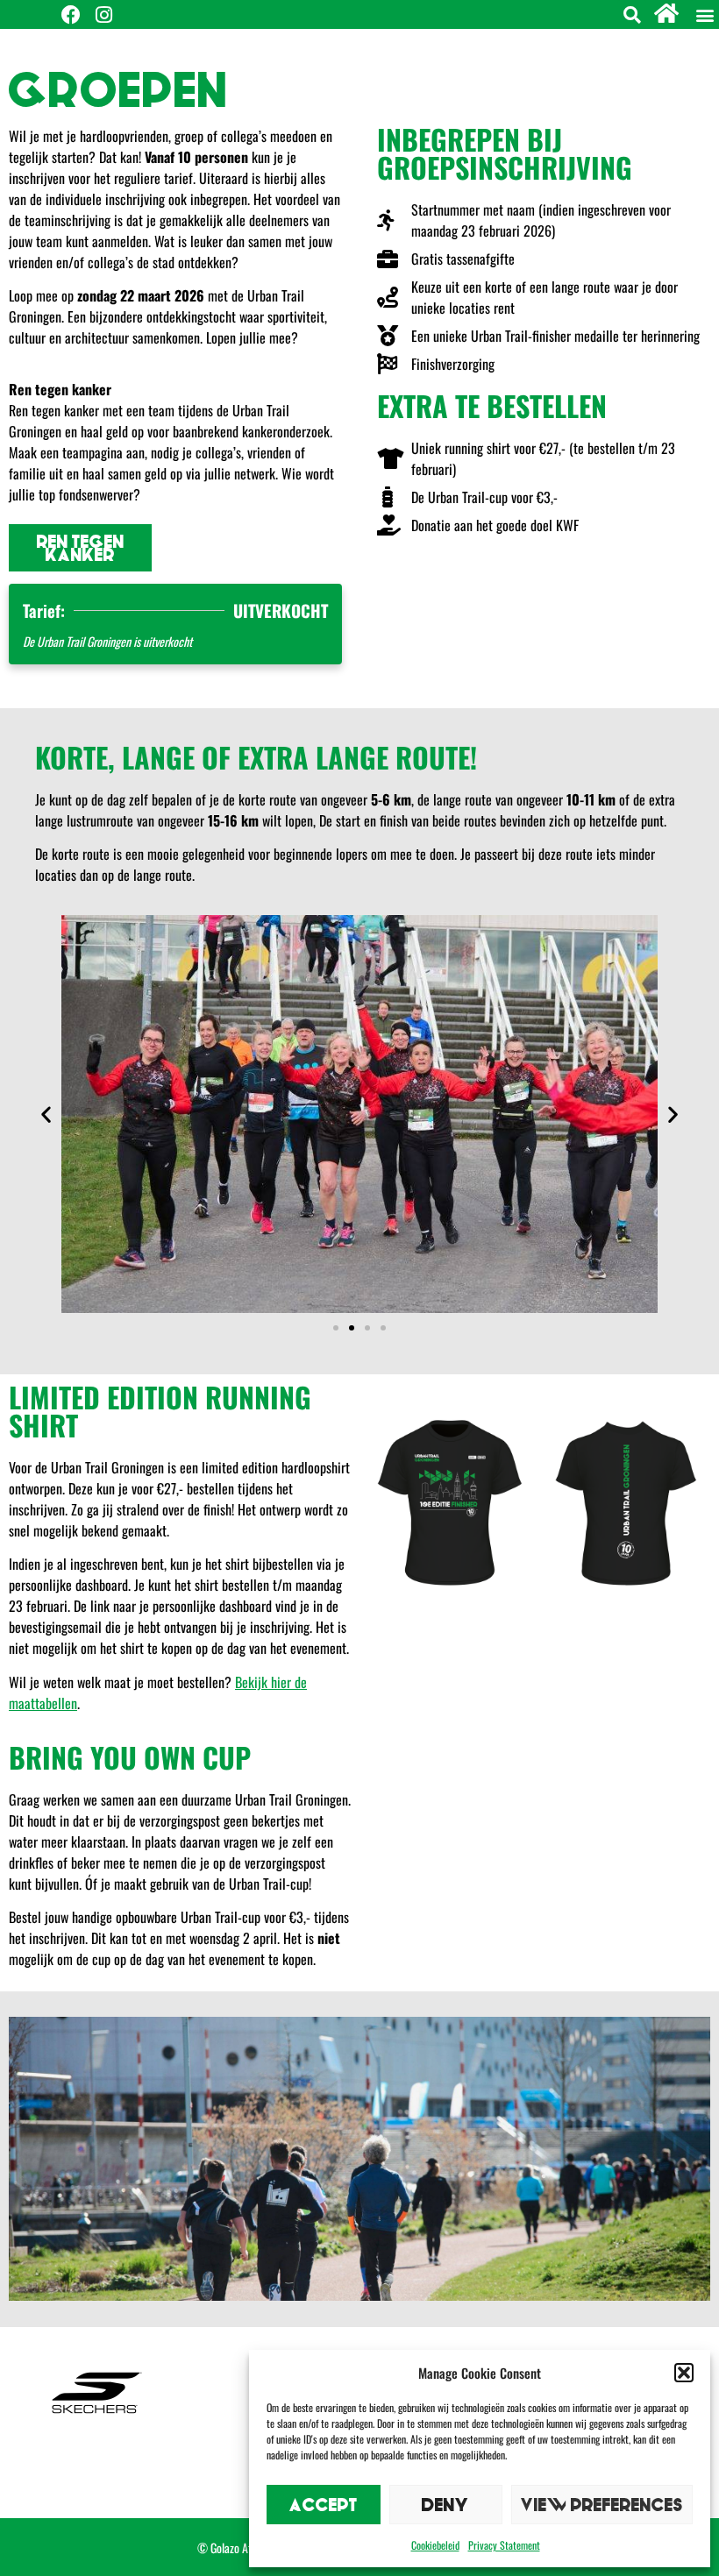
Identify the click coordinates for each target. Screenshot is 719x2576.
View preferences (602, 2505)
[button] (684, 2373)
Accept (324, 2505)
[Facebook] (71, 15)
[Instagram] (103, 15)
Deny (445, 2505)
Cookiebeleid (435, 2545)
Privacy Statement (504, 2545)
